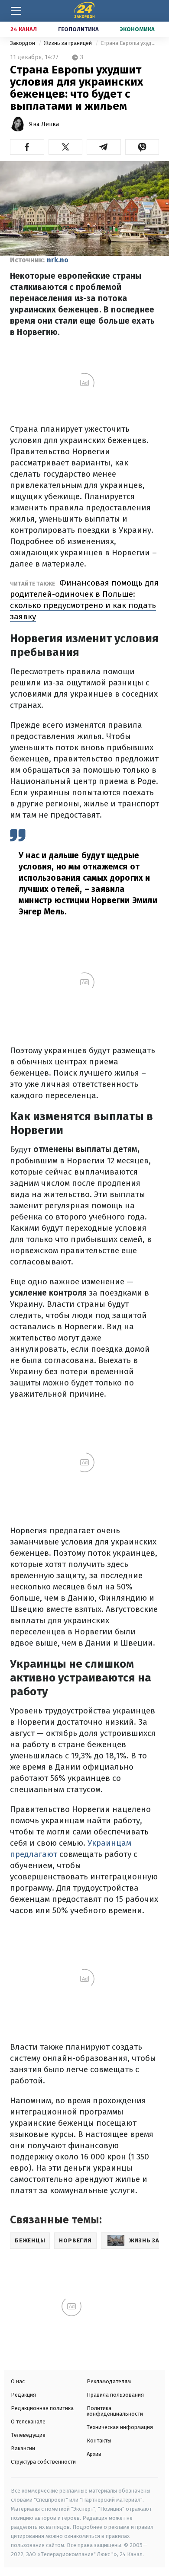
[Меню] (16, 11)
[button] (27, 147)
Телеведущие (28, 2435)
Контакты (99, 2441)
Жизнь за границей (68, 43)
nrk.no (58, 260)
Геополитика (78, 29)
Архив (94, 2454)
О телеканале (28, 2422)
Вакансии (23, 2448)
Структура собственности (43, 2462)
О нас (18, 2381)
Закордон (23, 43)
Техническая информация (120, 2427)
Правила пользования (115, 2395)
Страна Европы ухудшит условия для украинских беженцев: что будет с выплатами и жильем (130, 43)
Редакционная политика (42, 2408)
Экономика (137, 29)
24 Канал (24, 29)
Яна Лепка (44, 124)
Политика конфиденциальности (115, 2411)
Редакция (23, 2395)
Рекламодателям (109, 2381)
